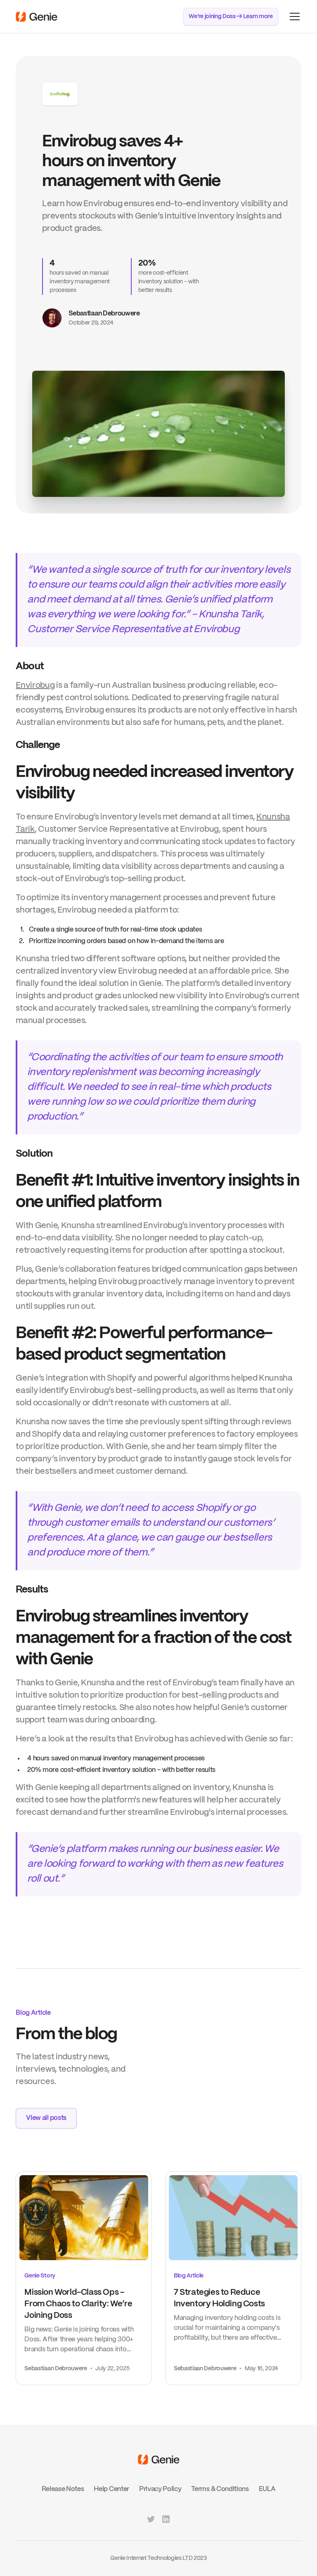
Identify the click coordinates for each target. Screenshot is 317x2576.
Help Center (111, 2489)
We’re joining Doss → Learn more (231, 16)
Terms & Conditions (220, 2489)
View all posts (46, 2118)
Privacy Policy (160, 2489)
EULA (267, 2489)
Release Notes (63, 2489)
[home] (37, 17)
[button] (293, 16)
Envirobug (35, 686)
